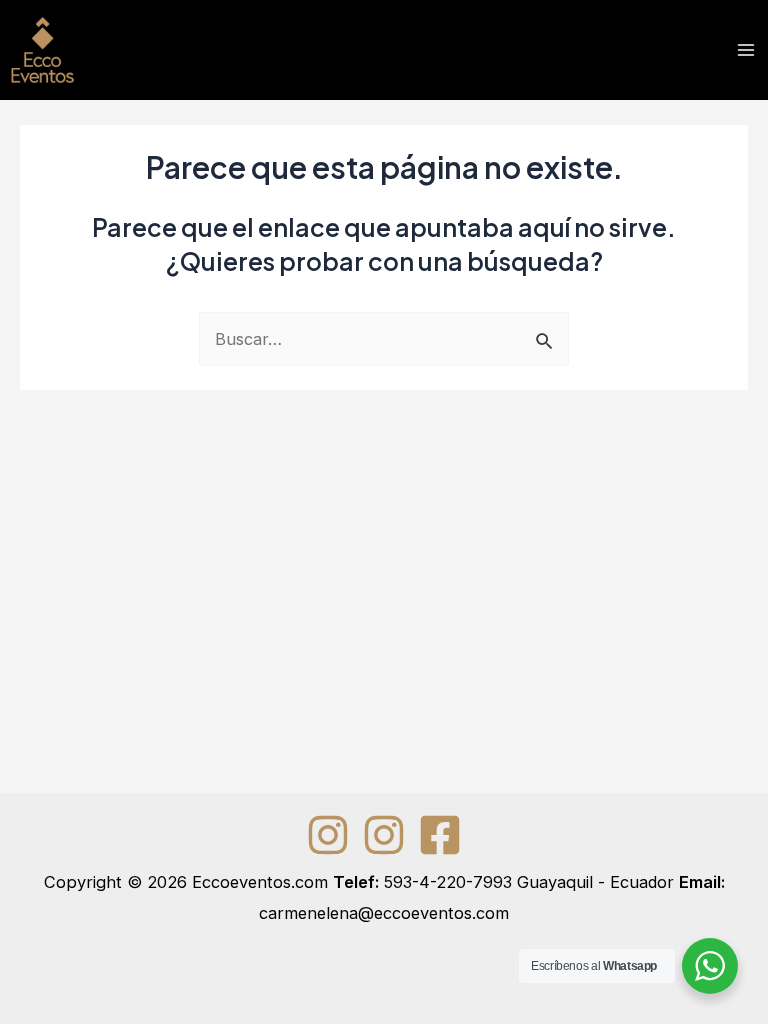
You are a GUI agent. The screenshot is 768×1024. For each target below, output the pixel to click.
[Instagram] (328, 835)
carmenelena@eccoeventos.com (384, 913)
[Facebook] (440, 835)
